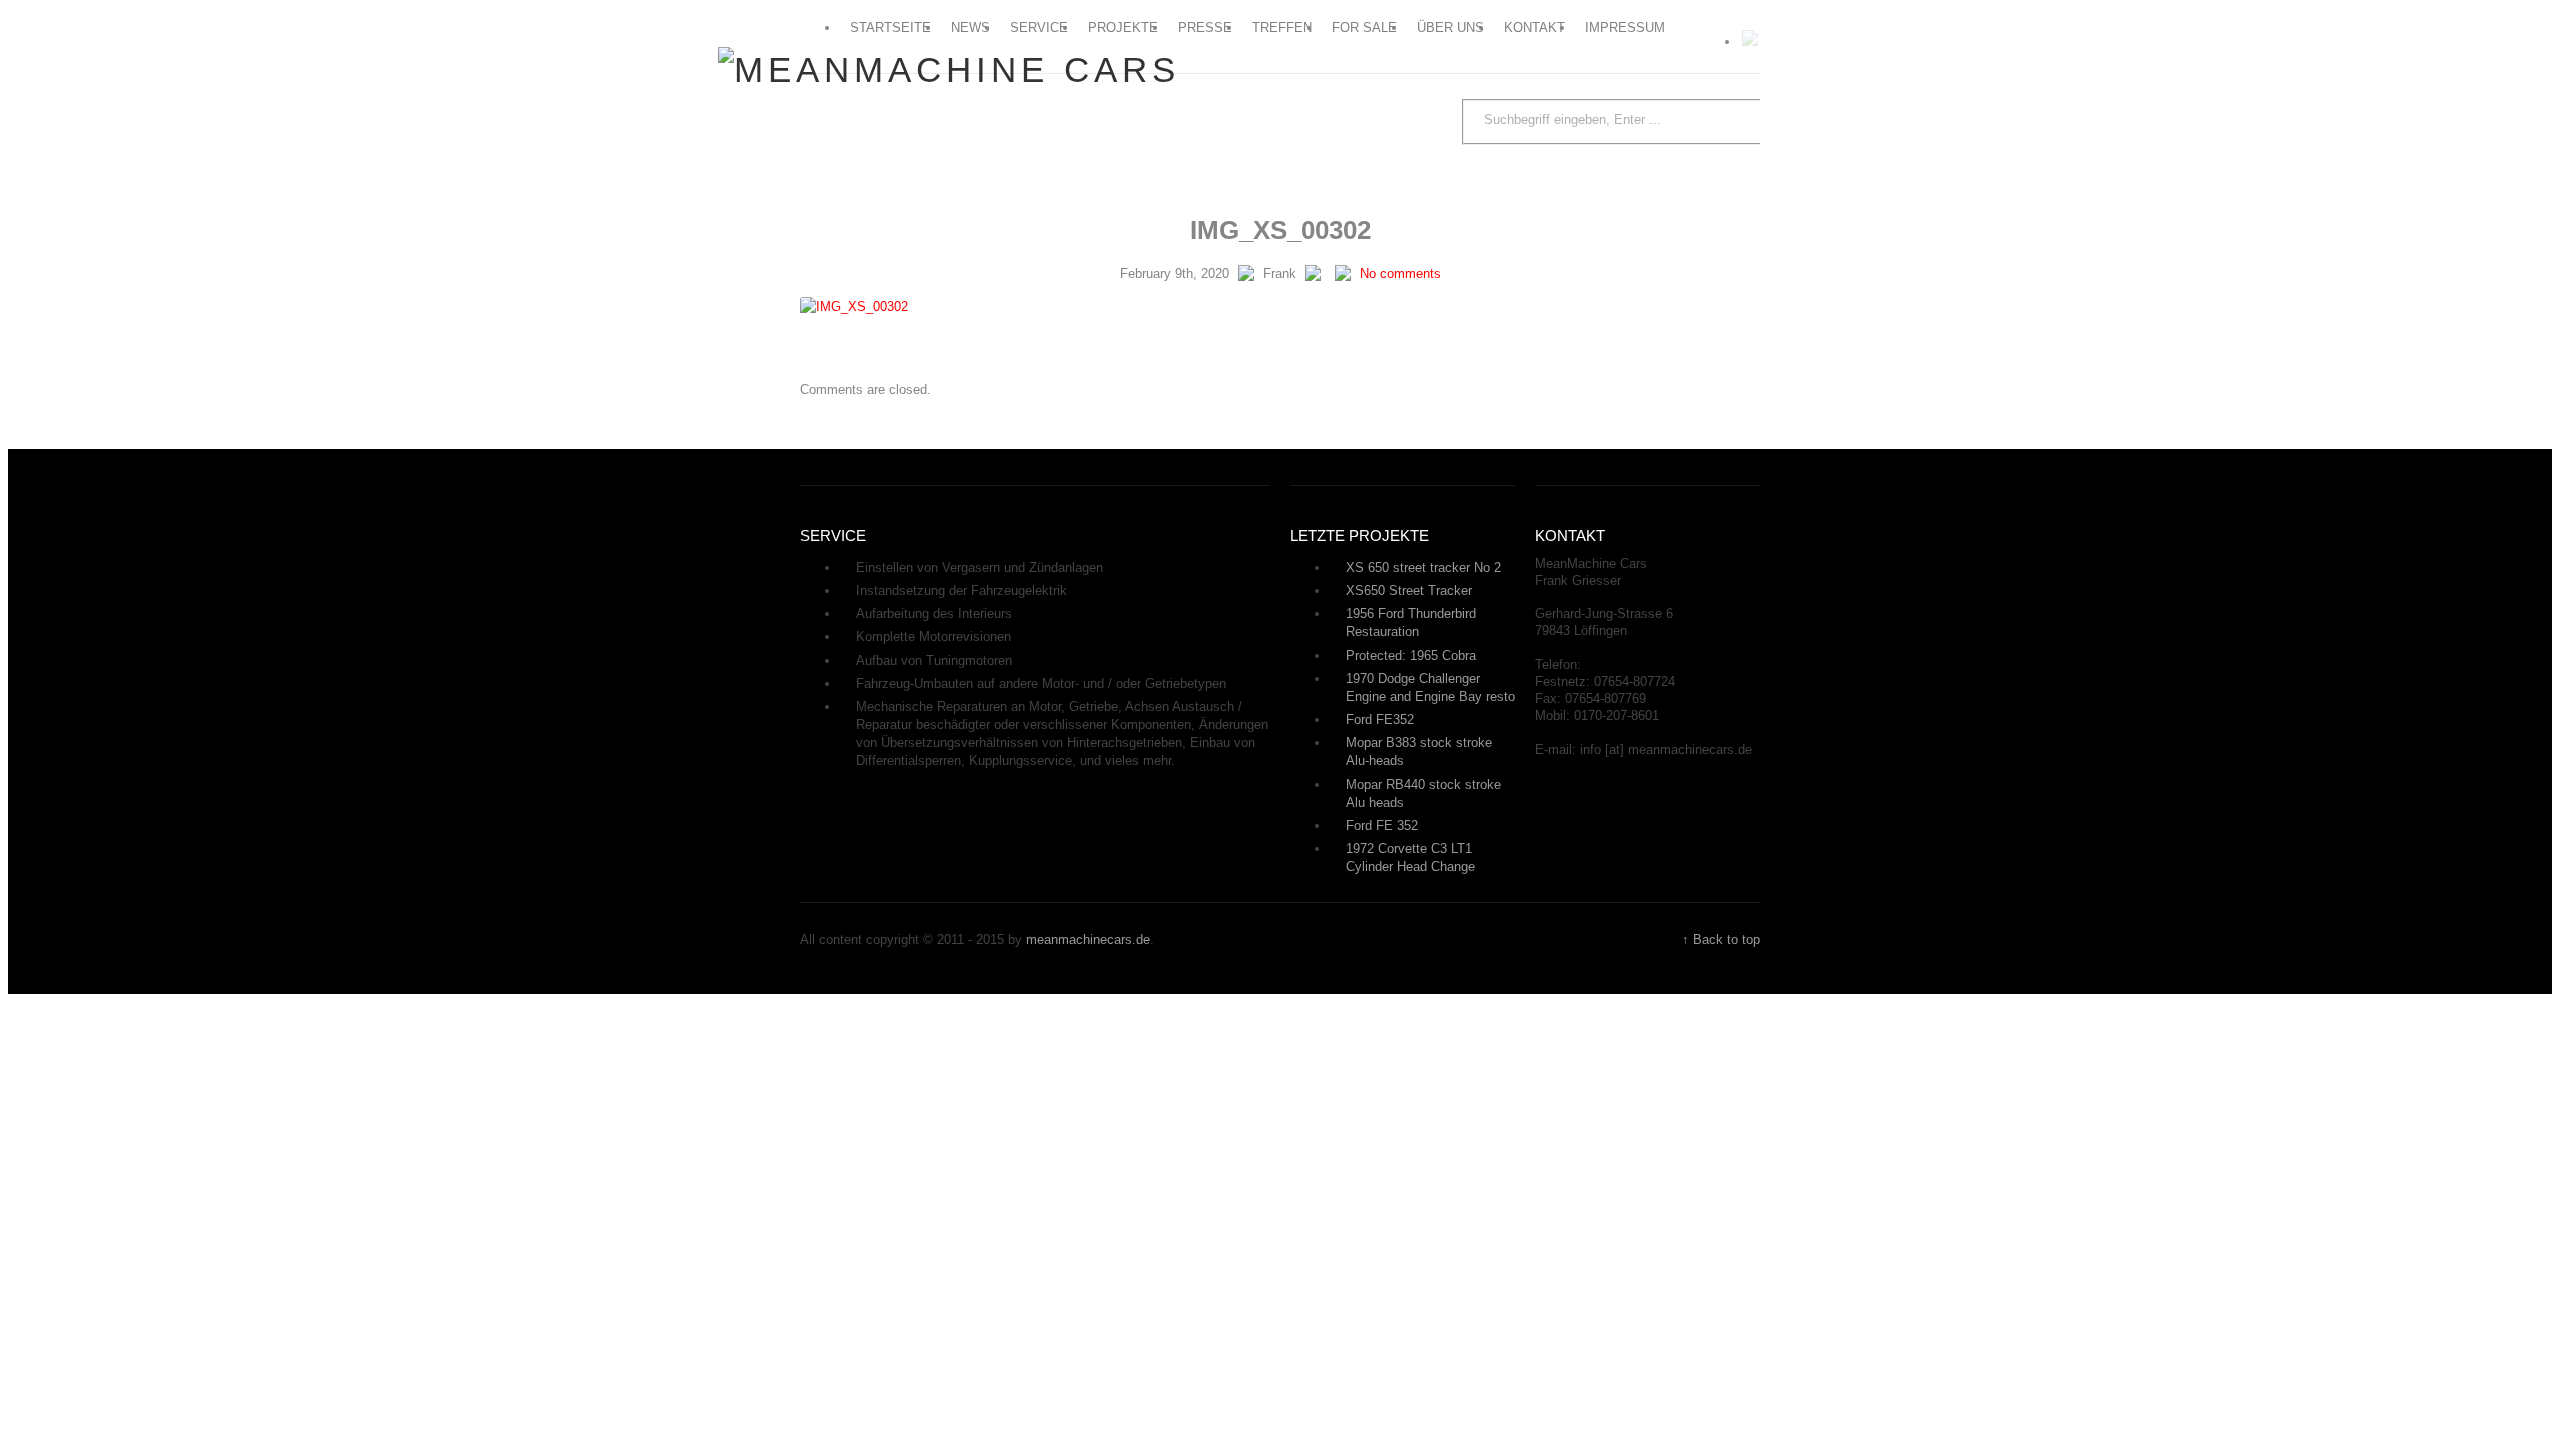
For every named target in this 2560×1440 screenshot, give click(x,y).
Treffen (1282, 27)
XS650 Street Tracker (1409, 590)
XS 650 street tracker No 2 (1423, 567)
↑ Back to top (1721, 939)
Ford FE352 (1380, 719)
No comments (1400, 273)
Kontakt (1534, 27)
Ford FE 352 (1382, 825)
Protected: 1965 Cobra (1411, 655)
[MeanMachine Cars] (949, 69)
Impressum (1625, 27)
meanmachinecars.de (1088, 939)
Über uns (1450, 27)
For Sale (1364, 27)
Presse (1205, 27)
